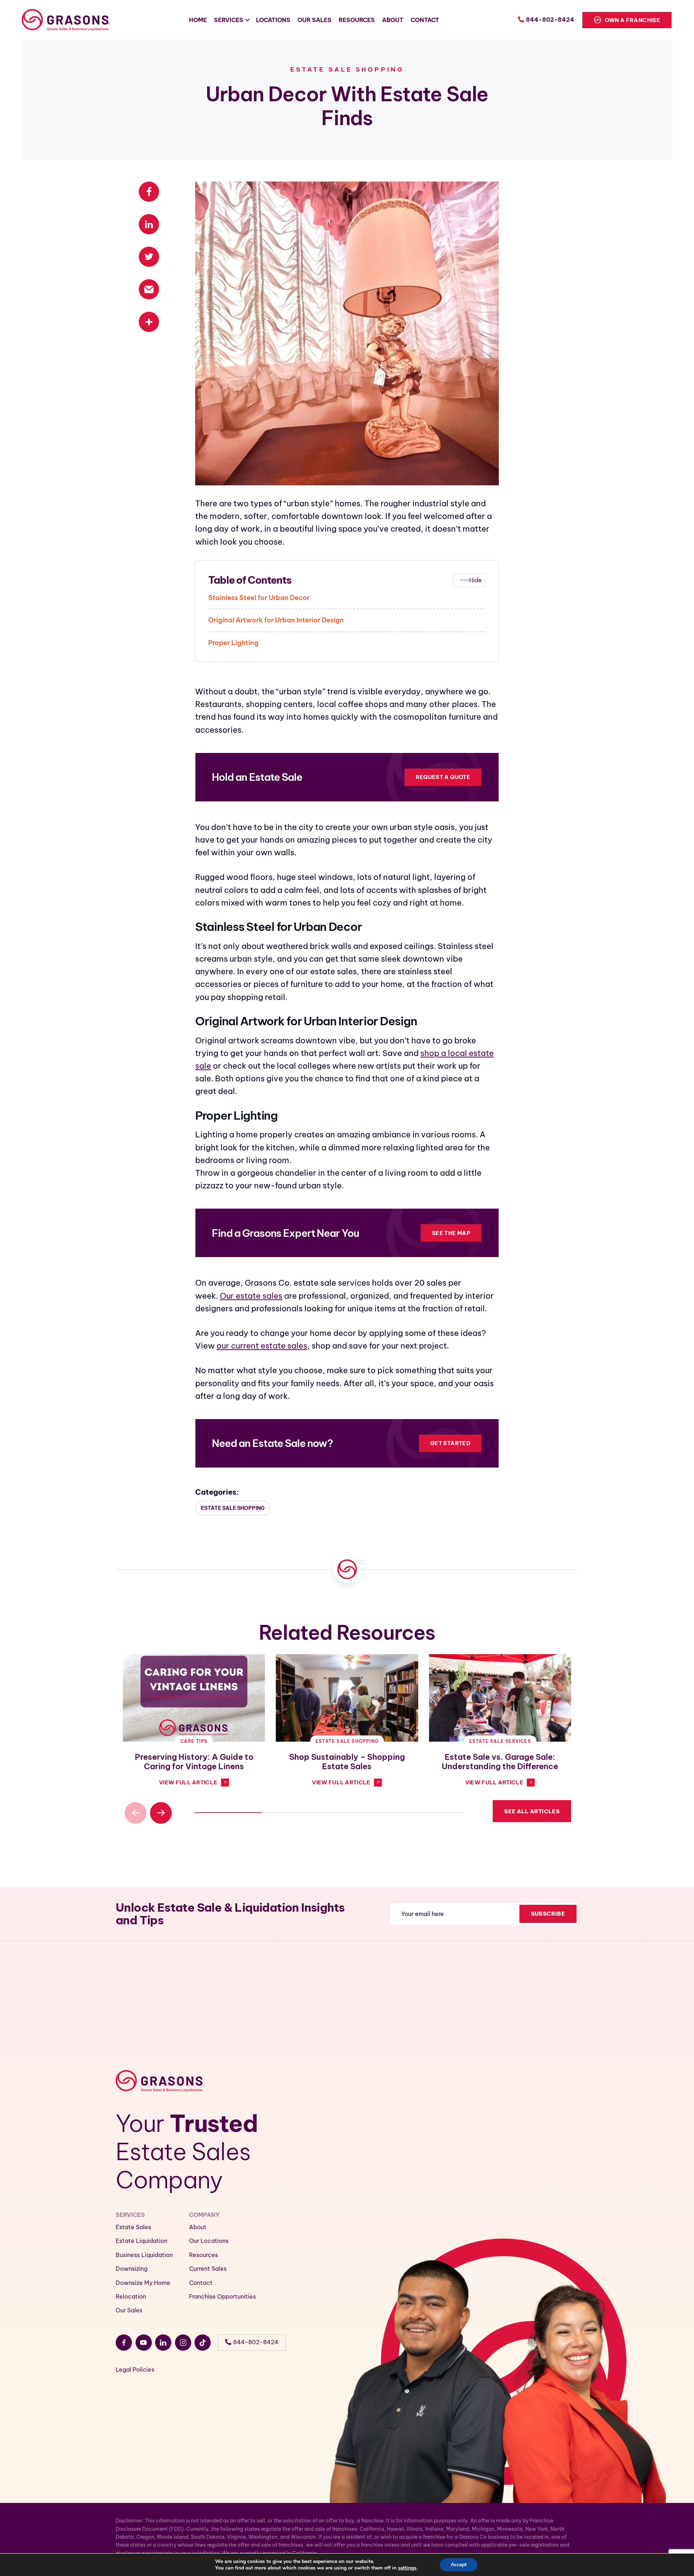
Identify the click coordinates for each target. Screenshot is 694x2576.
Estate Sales (133, 2227)
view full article (188, 1782)
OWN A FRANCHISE (632, 20)
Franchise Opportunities (222, 2296)
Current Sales (208, 2269)
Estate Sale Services (500, 1741)
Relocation (131, 2296)
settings (407, 2568)
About (198, 2227)
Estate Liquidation (142, 2241)
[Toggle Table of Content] (469, 580)
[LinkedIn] (149, 229)
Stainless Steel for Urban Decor (259, 598)
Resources (204, 2255)
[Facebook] (149, 196)
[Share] (149, 322)
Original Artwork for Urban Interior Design (276, 620)
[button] (161, 1813)
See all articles (532, 1811)
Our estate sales (251, 1296)
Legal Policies (135, 2370)
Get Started (450, 1443)
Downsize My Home (143, 2283)
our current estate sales (262, 1346)
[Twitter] (149, 261)
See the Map (451, 1233)
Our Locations (209, 2241)
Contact (201, 2283)
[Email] (149, 294)
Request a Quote (443, 777)
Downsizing (132, 2269)
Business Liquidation (144, 2255)
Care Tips (194, 1741)
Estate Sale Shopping (347, 69)
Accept (459, 2565)
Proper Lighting (233, 643)
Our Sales (129, 2310)
